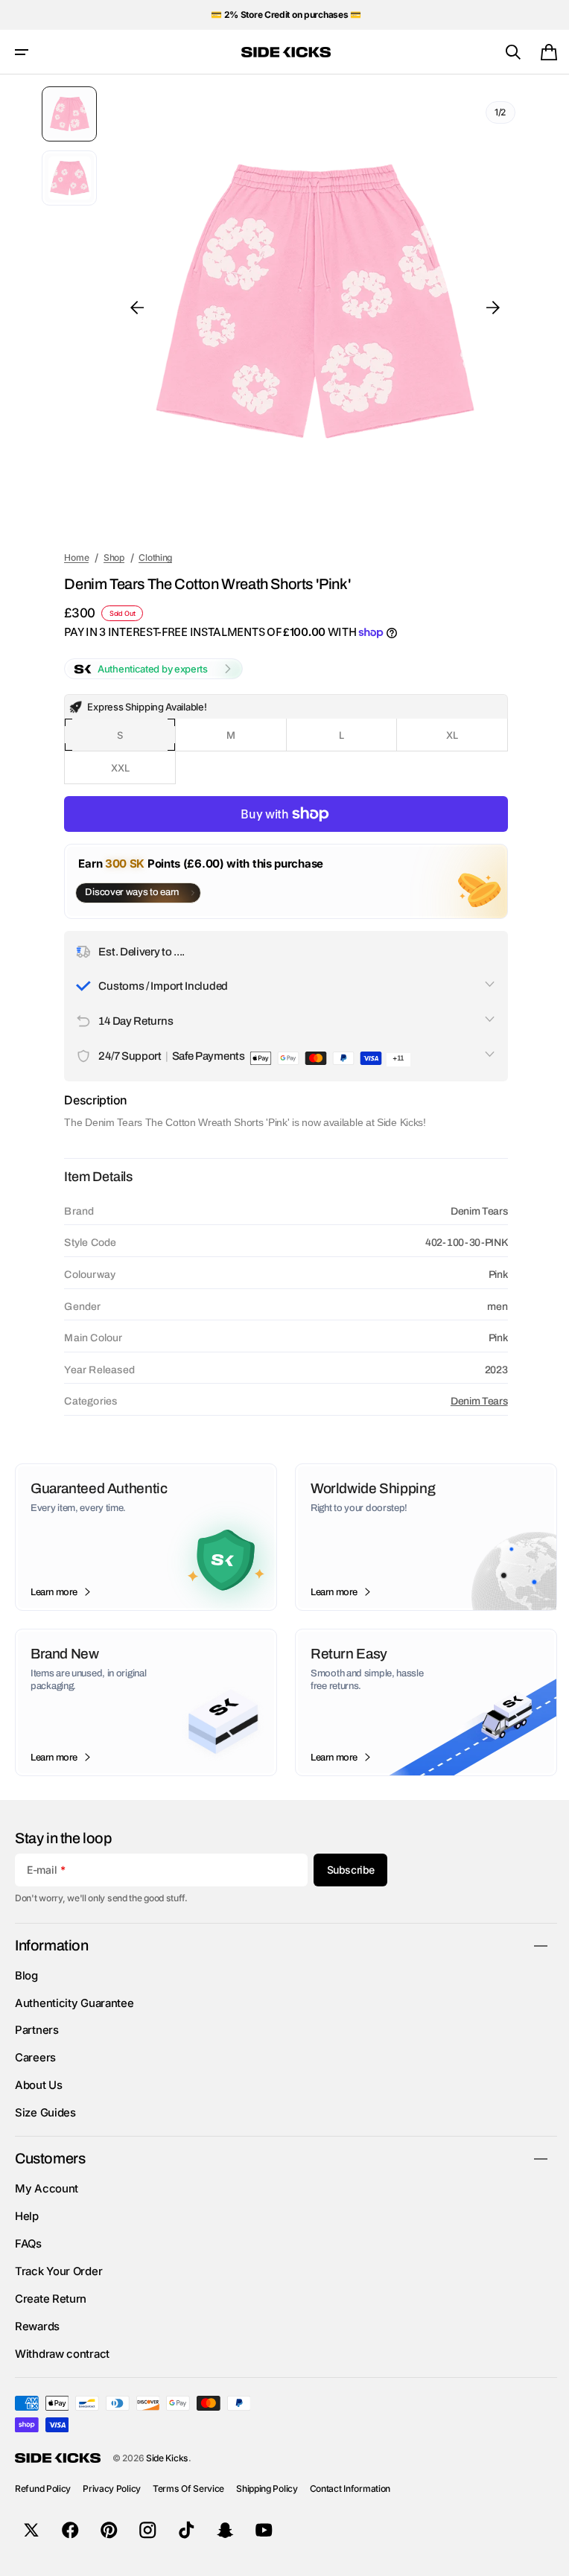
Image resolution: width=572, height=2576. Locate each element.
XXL (138, 773)
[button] (22, 52)
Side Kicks (167, 2458)
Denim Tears (469, 1401)
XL (464, 740)
